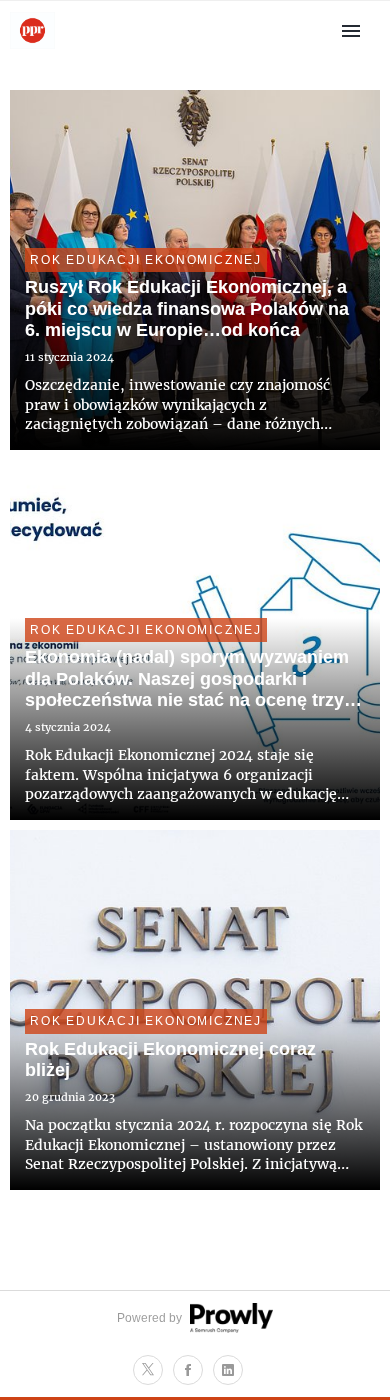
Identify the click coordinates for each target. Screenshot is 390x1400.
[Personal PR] (32, 47)
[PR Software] (229, 1329)
